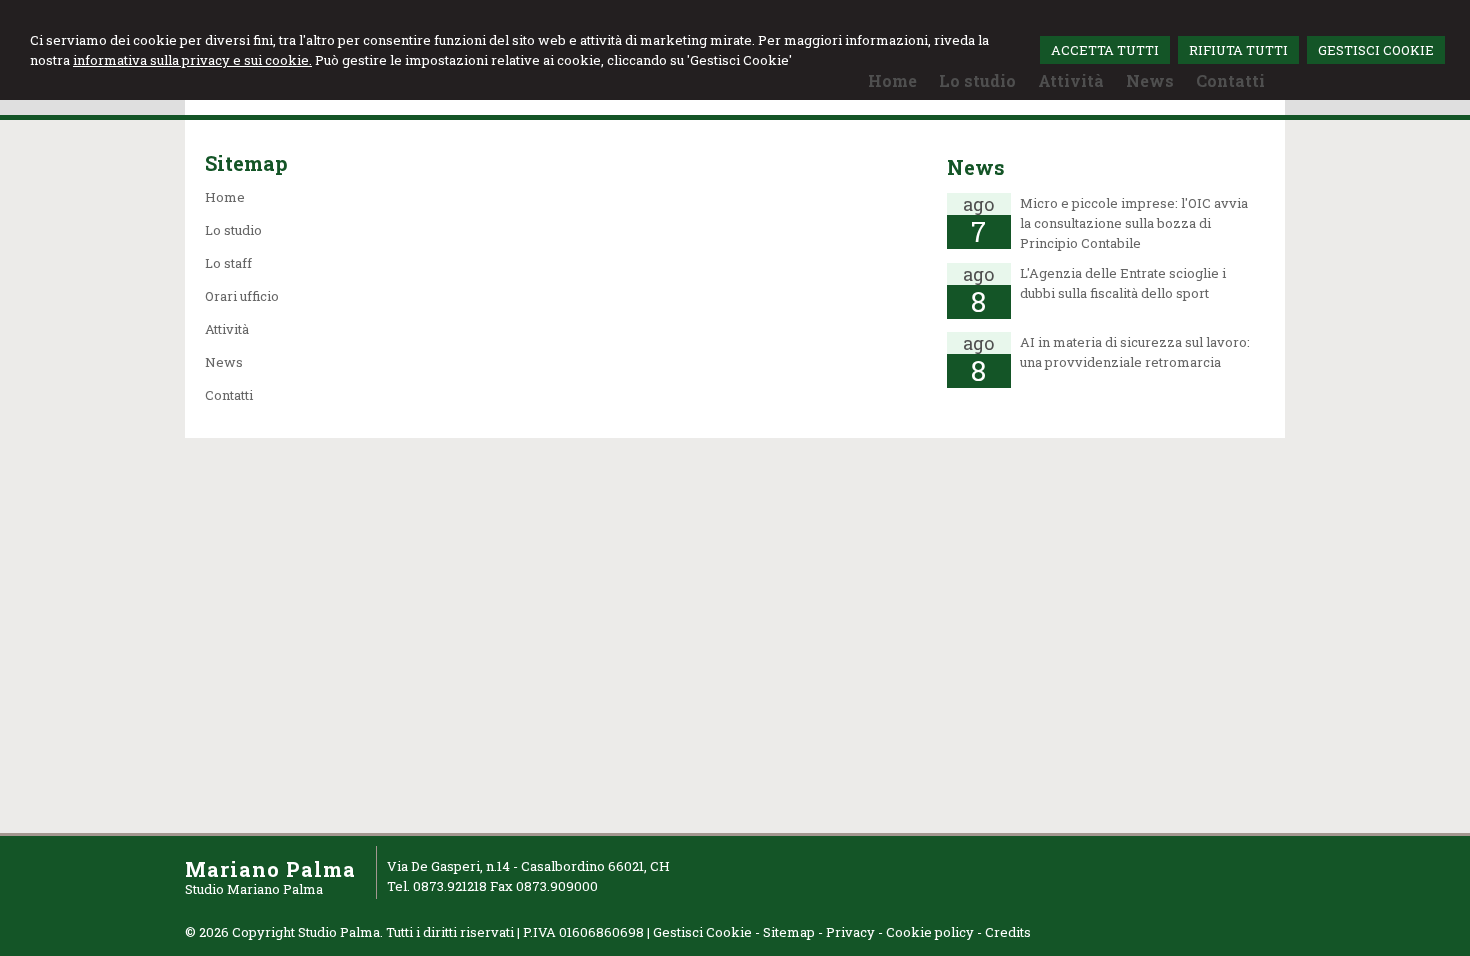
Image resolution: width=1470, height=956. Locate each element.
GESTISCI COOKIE (1376, 50)
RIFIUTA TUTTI (1238, 50)
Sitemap (789, 932)
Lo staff (228, 263)
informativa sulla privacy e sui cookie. (192, 60)
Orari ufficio (242, 296)
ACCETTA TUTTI (1105, 50)
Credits (1008, 932)
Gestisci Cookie (702, 932)
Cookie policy (930, 932)
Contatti (229, 395)
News (224, 362)
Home (225, 197)
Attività (227, 329)
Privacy (850, 932)
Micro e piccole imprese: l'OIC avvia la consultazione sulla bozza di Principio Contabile (1134, 223)
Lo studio (233, 230)
